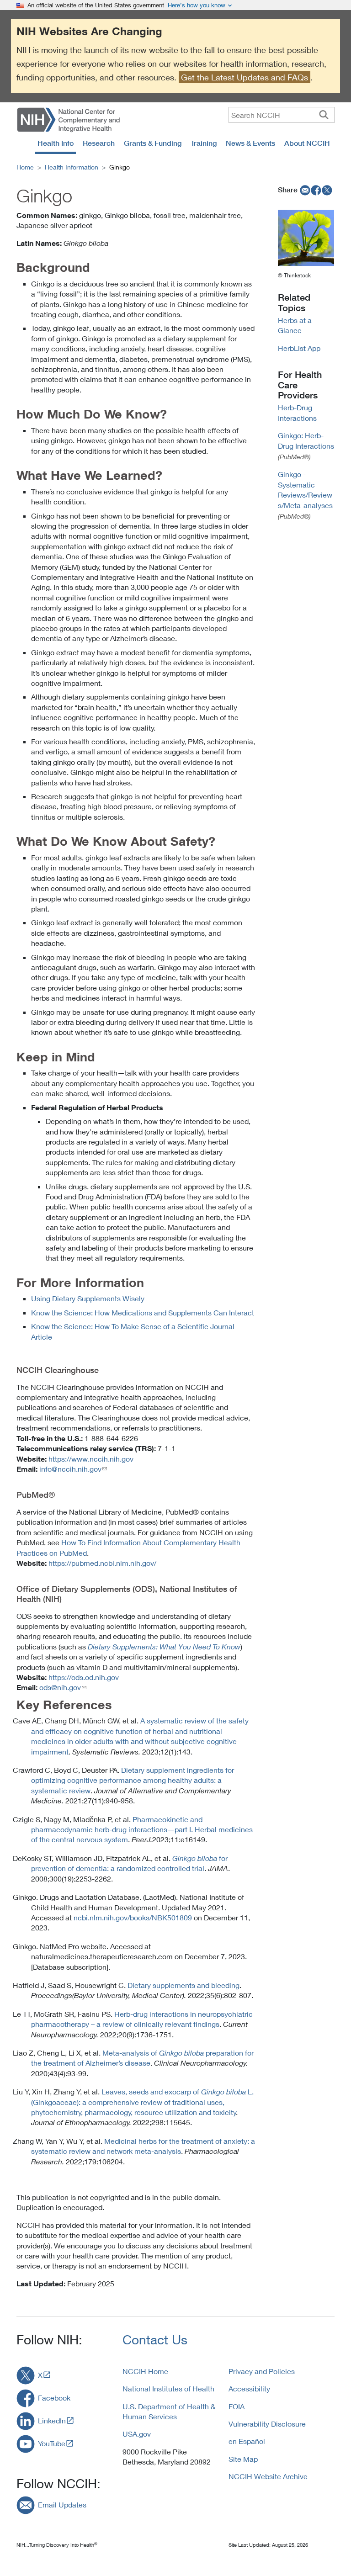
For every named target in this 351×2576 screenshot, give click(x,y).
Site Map (243, 2459)
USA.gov (137, 2434)
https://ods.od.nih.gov (84, 1677)
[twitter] (327, 190)
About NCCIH (307, 143)
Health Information (72, 167)
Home (25, 167)
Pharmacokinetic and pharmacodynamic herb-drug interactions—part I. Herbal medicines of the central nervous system (142, 1829)
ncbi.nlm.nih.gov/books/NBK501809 (133, 1917)
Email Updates (62, 2504)
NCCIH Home (145, 2371)
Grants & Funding (153, 143)
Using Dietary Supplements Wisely (88, 1298)
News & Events (250, 143)
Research (99, 143)
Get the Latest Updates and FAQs (245, 77)
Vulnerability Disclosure (267, 2424)
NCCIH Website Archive (268, 2476)
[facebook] (316, 190)
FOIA (237, 2406)
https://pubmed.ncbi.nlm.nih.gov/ (102, 1563)
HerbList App (299, 348)
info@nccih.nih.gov (70, 1469)
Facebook (54, 2398)
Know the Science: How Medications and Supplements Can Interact (143, 1312)
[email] (304, 190)
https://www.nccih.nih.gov (91, 1459)
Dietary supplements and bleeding (183, 1985)
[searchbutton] (324, 115)
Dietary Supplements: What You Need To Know (164, 1647)
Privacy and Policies (262, 2371)
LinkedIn (52, 2420)
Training (204, 143)
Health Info (56, 143)
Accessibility (249, 2388)
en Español (247, 2441)
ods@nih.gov (60, 1687)
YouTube (52, 2443)
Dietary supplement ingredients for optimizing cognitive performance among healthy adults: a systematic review (133, 1780)
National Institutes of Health (168, 2388)
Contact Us (155, 2340)
